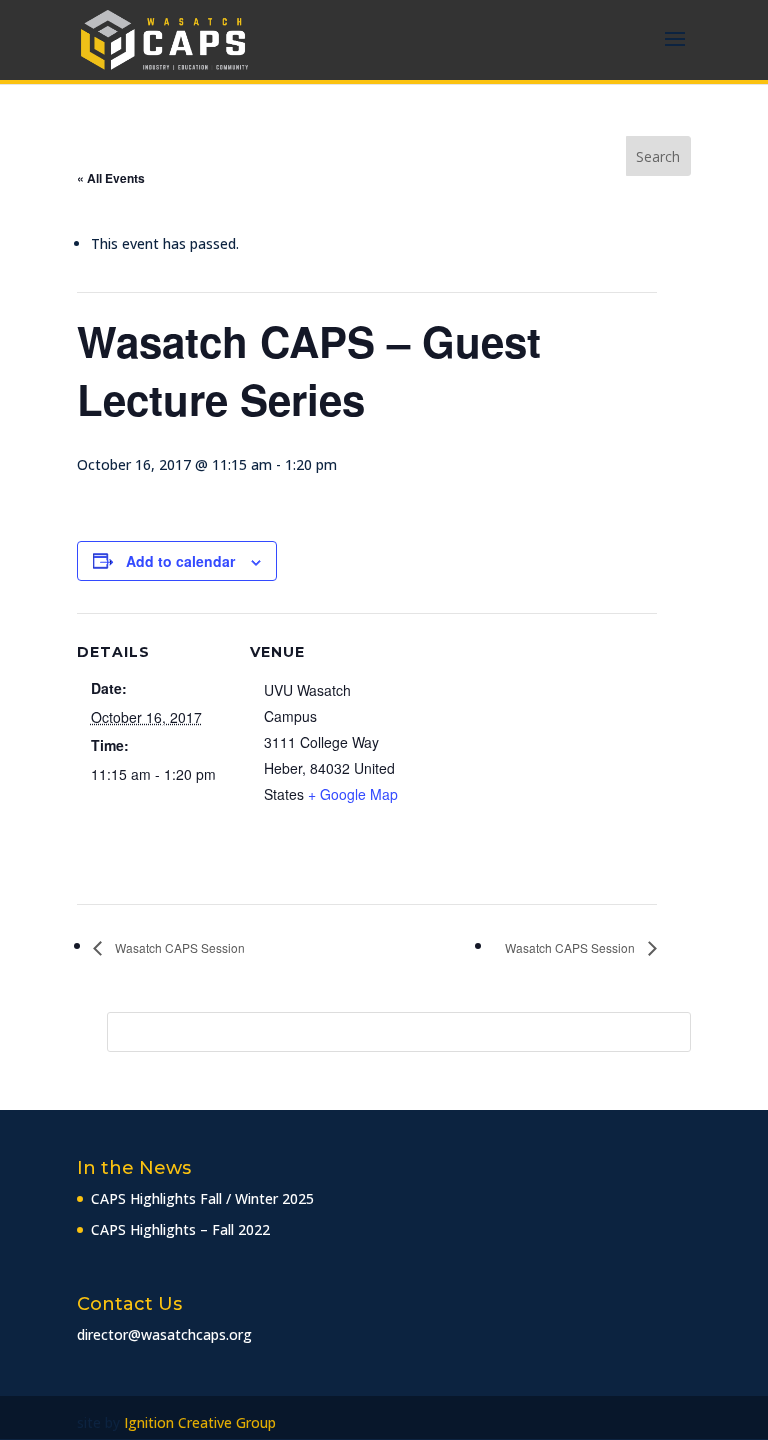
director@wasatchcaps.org (164, 1334)
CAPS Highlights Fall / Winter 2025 (202, 1198)
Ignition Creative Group (200, 1422)
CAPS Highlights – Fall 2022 (180, 1229)
